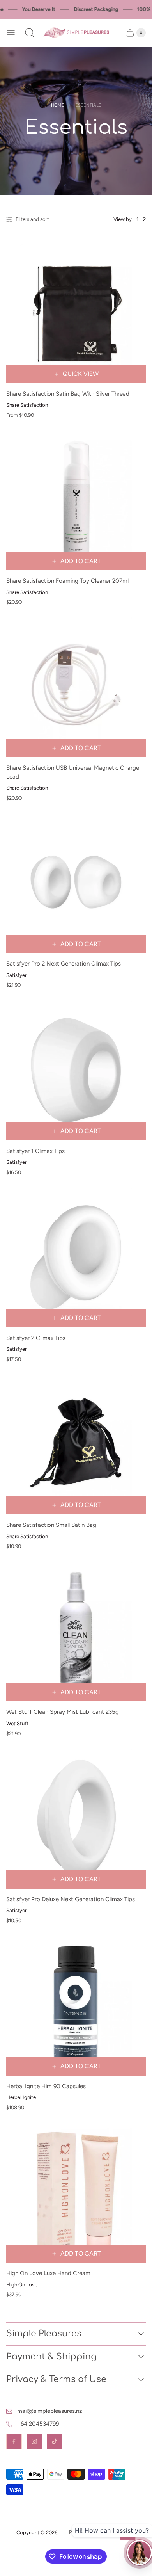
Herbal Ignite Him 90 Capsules (46, 2086)
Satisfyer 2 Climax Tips (36, 1338)
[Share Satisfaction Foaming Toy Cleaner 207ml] (76, 500)
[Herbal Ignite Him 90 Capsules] (76, 2006)
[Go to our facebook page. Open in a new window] (14, 2441)
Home (58, 105)
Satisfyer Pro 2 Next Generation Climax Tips (64, 964)
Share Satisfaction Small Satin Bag (51, 1525)
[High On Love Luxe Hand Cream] (76, 2193)
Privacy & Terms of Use (56, 2379)
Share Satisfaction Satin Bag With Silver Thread (68, 394)
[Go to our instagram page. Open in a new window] (34, 2441)
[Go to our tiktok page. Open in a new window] (55, 2441)
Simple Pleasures (44, 2334)
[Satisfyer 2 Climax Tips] (76, 1258)
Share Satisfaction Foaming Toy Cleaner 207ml (67, 581)
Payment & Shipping (51, 2357)
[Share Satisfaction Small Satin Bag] (76, 1445)
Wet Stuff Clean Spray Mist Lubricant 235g (63, 1712)
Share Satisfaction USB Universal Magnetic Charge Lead (73, 772)
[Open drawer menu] (11, 33)
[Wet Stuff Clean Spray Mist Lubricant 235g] (76, 1631)
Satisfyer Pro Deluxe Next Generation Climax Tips (71, 1899)
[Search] (30, 33)
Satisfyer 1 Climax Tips (35, 1151)
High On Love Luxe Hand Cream (48, 2273)
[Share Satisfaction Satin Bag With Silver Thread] (76, 313)
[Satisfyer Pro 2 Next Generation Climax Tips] (76, 883)
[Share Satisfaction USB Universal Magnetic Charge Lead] (76, 687)
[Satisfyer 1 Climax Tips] (76, 1071)
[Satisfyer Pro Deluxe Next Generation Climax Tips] (76, 1819)
